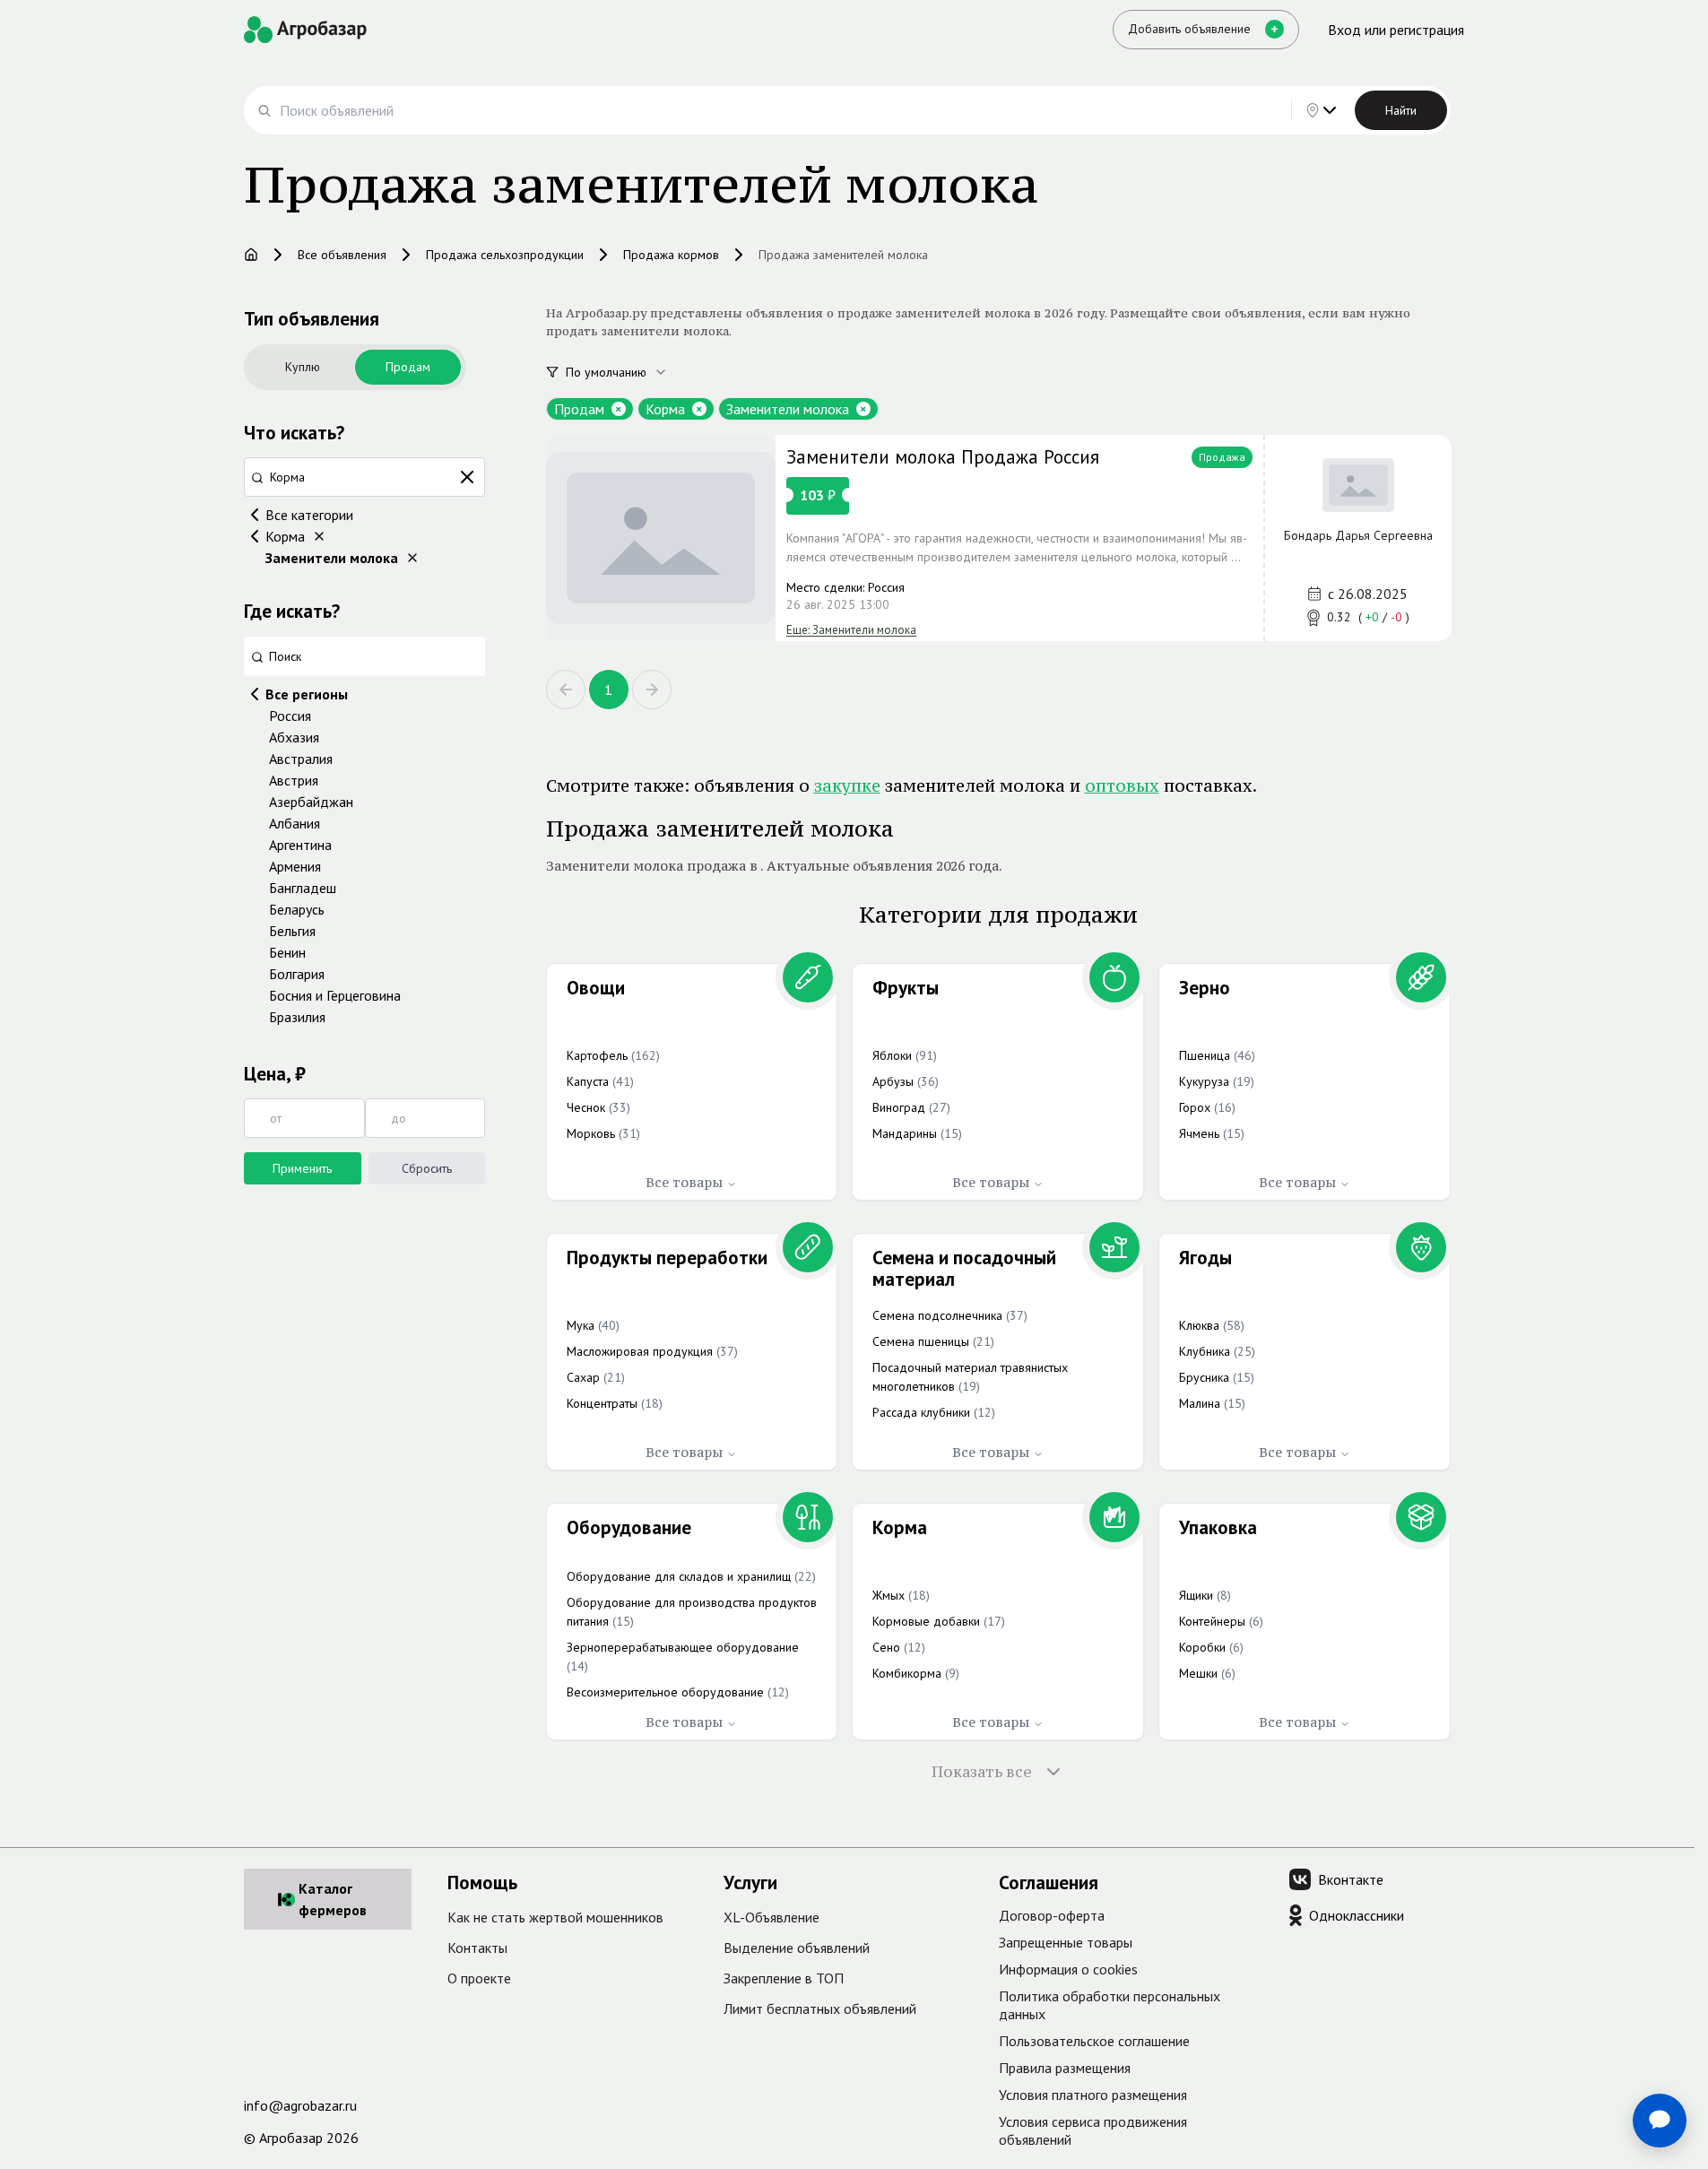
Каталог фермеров (333, 1899)
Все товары (684, 1182)
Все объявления (342, 255)
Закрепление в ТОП (784, 1978)
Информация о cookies (1068, 1969)
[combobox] (627, 372)
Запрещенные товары (1066, 1942)
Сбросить (427, 1168)
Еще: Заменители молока (851, 630)
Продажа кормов (671, 255)
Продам (408, 367)
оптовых (1122, 785)
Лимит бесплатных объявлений (820, 2008)
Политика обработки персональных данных (1110, 2005)
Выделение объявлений (797, 1948)
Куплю (303, 367)
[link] (999, 538)
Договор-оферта (1052, 1915)
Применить (302, 1168)
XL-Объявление (772, 1917)
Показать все (982, 1772)
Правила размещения (1065, 2068)
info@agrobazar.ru (300, 2105)
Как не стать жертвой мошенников (555, 1917)
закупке (847, 785)
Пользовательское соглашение (1094, 2041)
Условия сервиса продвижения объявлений (1093, 2130)
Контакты (477, 1948)
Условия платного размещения (1093, 2095)
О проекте (479, 1978)
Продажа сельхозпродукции (505, 255)
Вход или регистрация (1396, 30)
